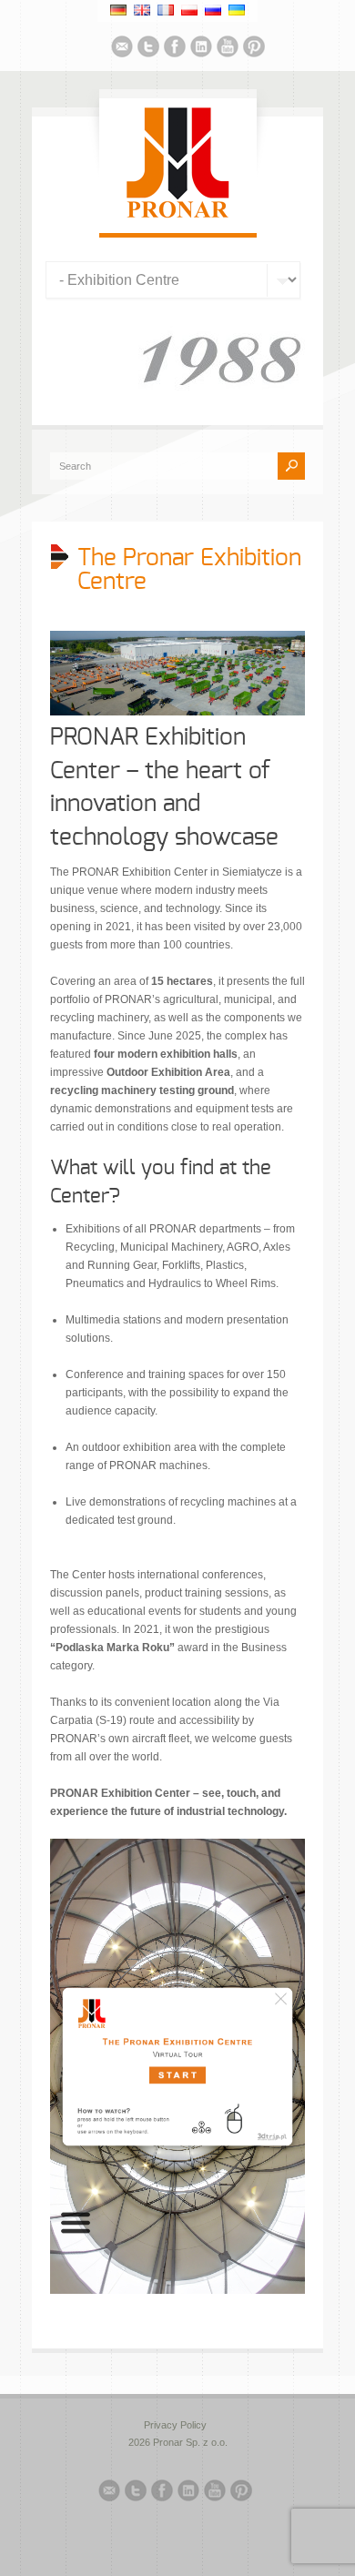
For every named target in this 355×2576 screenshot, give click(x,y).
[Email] (122, 49)
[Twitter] (148, 49)
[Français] (166, 10)
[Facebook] (175, 49)
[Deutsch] (118, 10)
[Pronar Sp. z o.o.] (178, 215)
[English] (142, 10)
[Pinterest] (254, 49)
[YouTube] (228, 49)
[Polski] (189, 10)
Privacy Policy (175, 2425)
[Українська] (237, 10)
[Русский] (213, 10)
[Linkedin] (201, 49)
